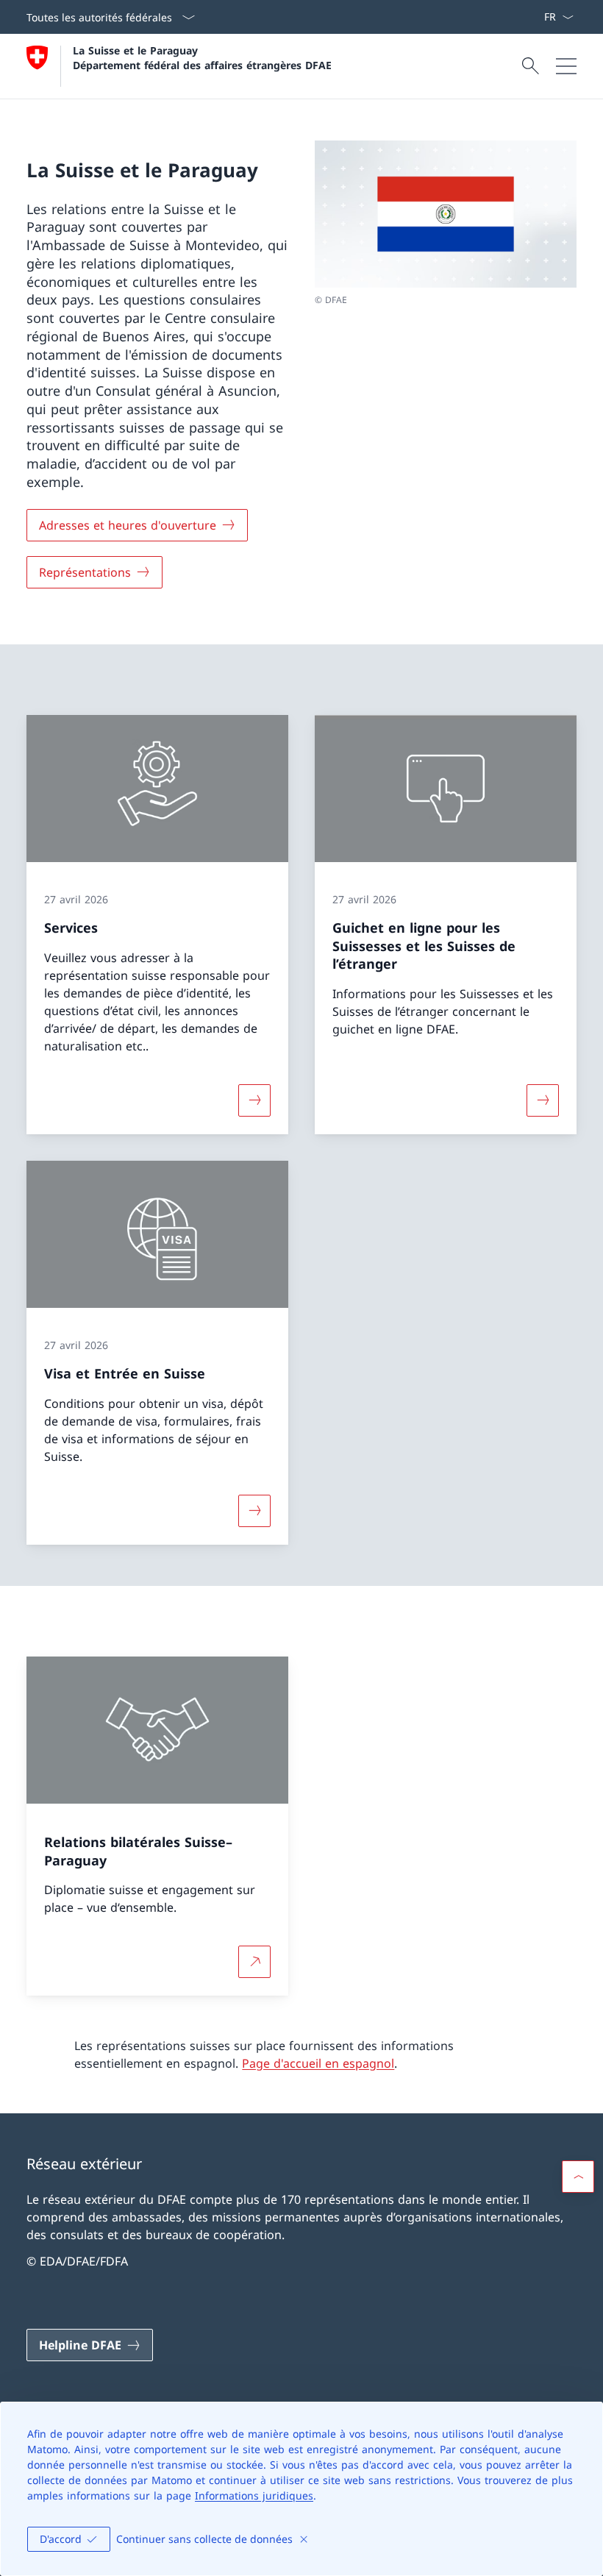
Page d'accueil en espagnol (318, 2063)
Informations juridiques (254, 2495)
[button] (578, 2177)
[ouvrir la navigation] (566, 66)
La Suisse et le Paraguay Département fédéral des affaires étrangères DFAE (202, 57)
